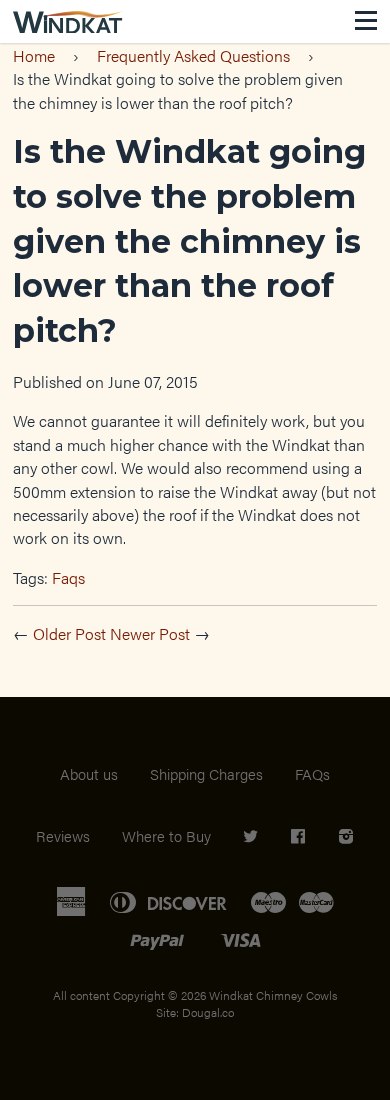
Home (34, 55)
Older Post (69, 633)
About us (89, 773)
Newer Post (150, 633)
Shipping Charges (206, 773)
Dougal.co (208, 1012)
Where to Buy (166, 835)
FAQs (312, 773)
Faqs (68, 577)
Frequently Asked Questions (193, 55)
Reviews (63, 835)
